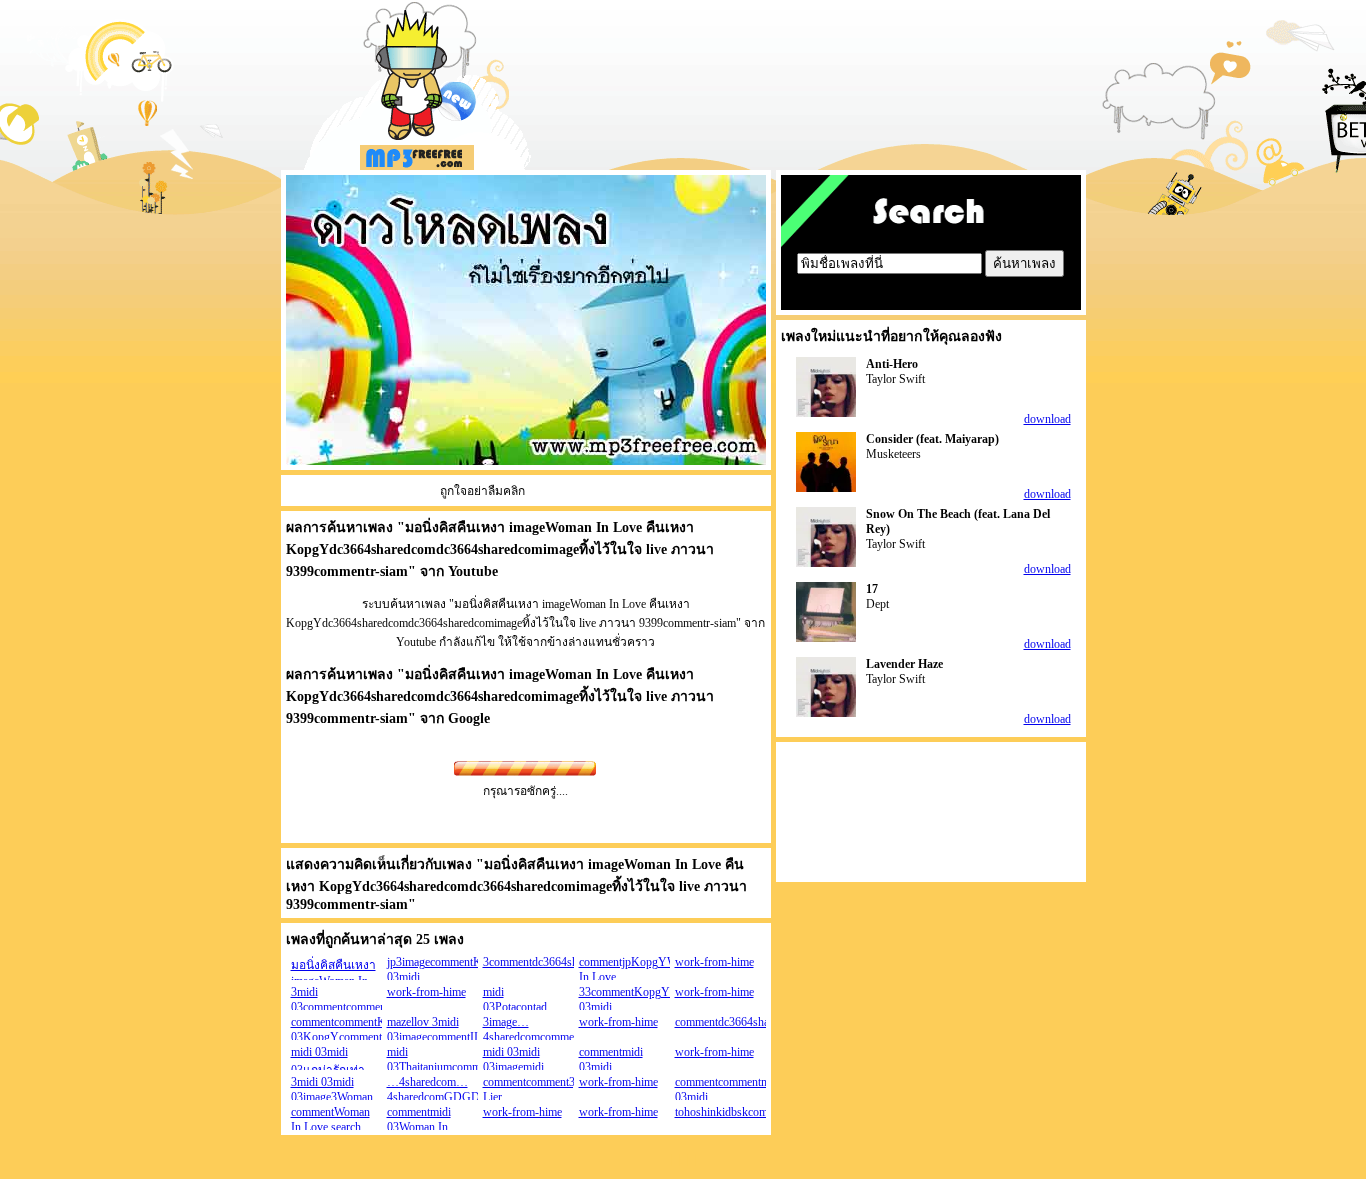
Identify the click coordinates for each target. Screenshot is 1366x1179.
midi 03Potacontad (515, 999)
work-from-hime (714, 962)
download (1047, 419)
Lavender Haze (904, 664)
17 (872, 589)
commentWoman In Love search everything (330, 1127)
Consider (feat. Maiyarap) (932, 439)
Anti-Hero (892, 364)
